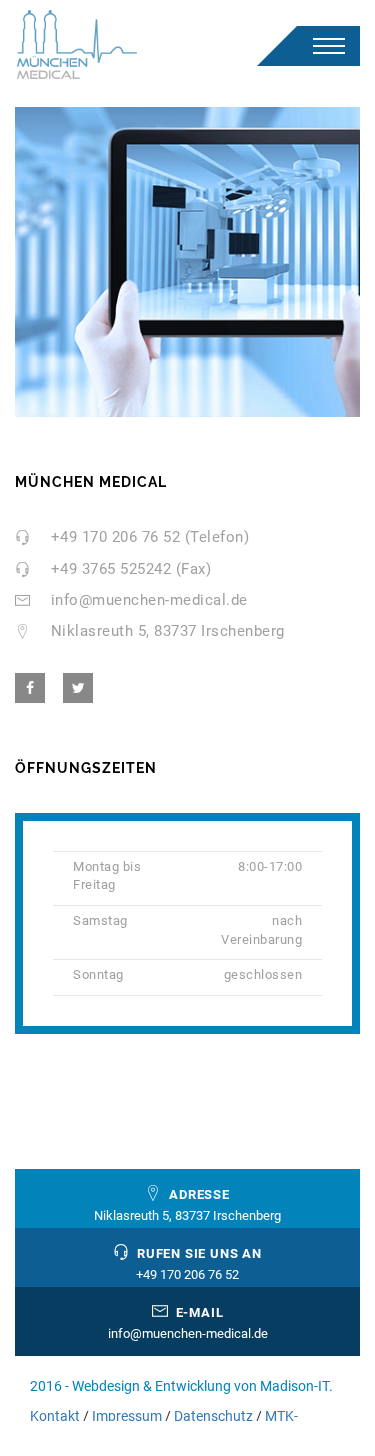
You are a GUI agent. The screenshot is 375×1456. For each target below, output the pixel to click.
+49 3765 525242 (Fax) (131, 569)
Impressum (127, 1416)
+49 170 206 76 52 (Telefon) (150, 537)
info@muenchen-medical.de (149, 600)
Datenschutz (213, 1416)
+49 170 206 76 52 (187, 1274)
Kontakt (55, 1416)
